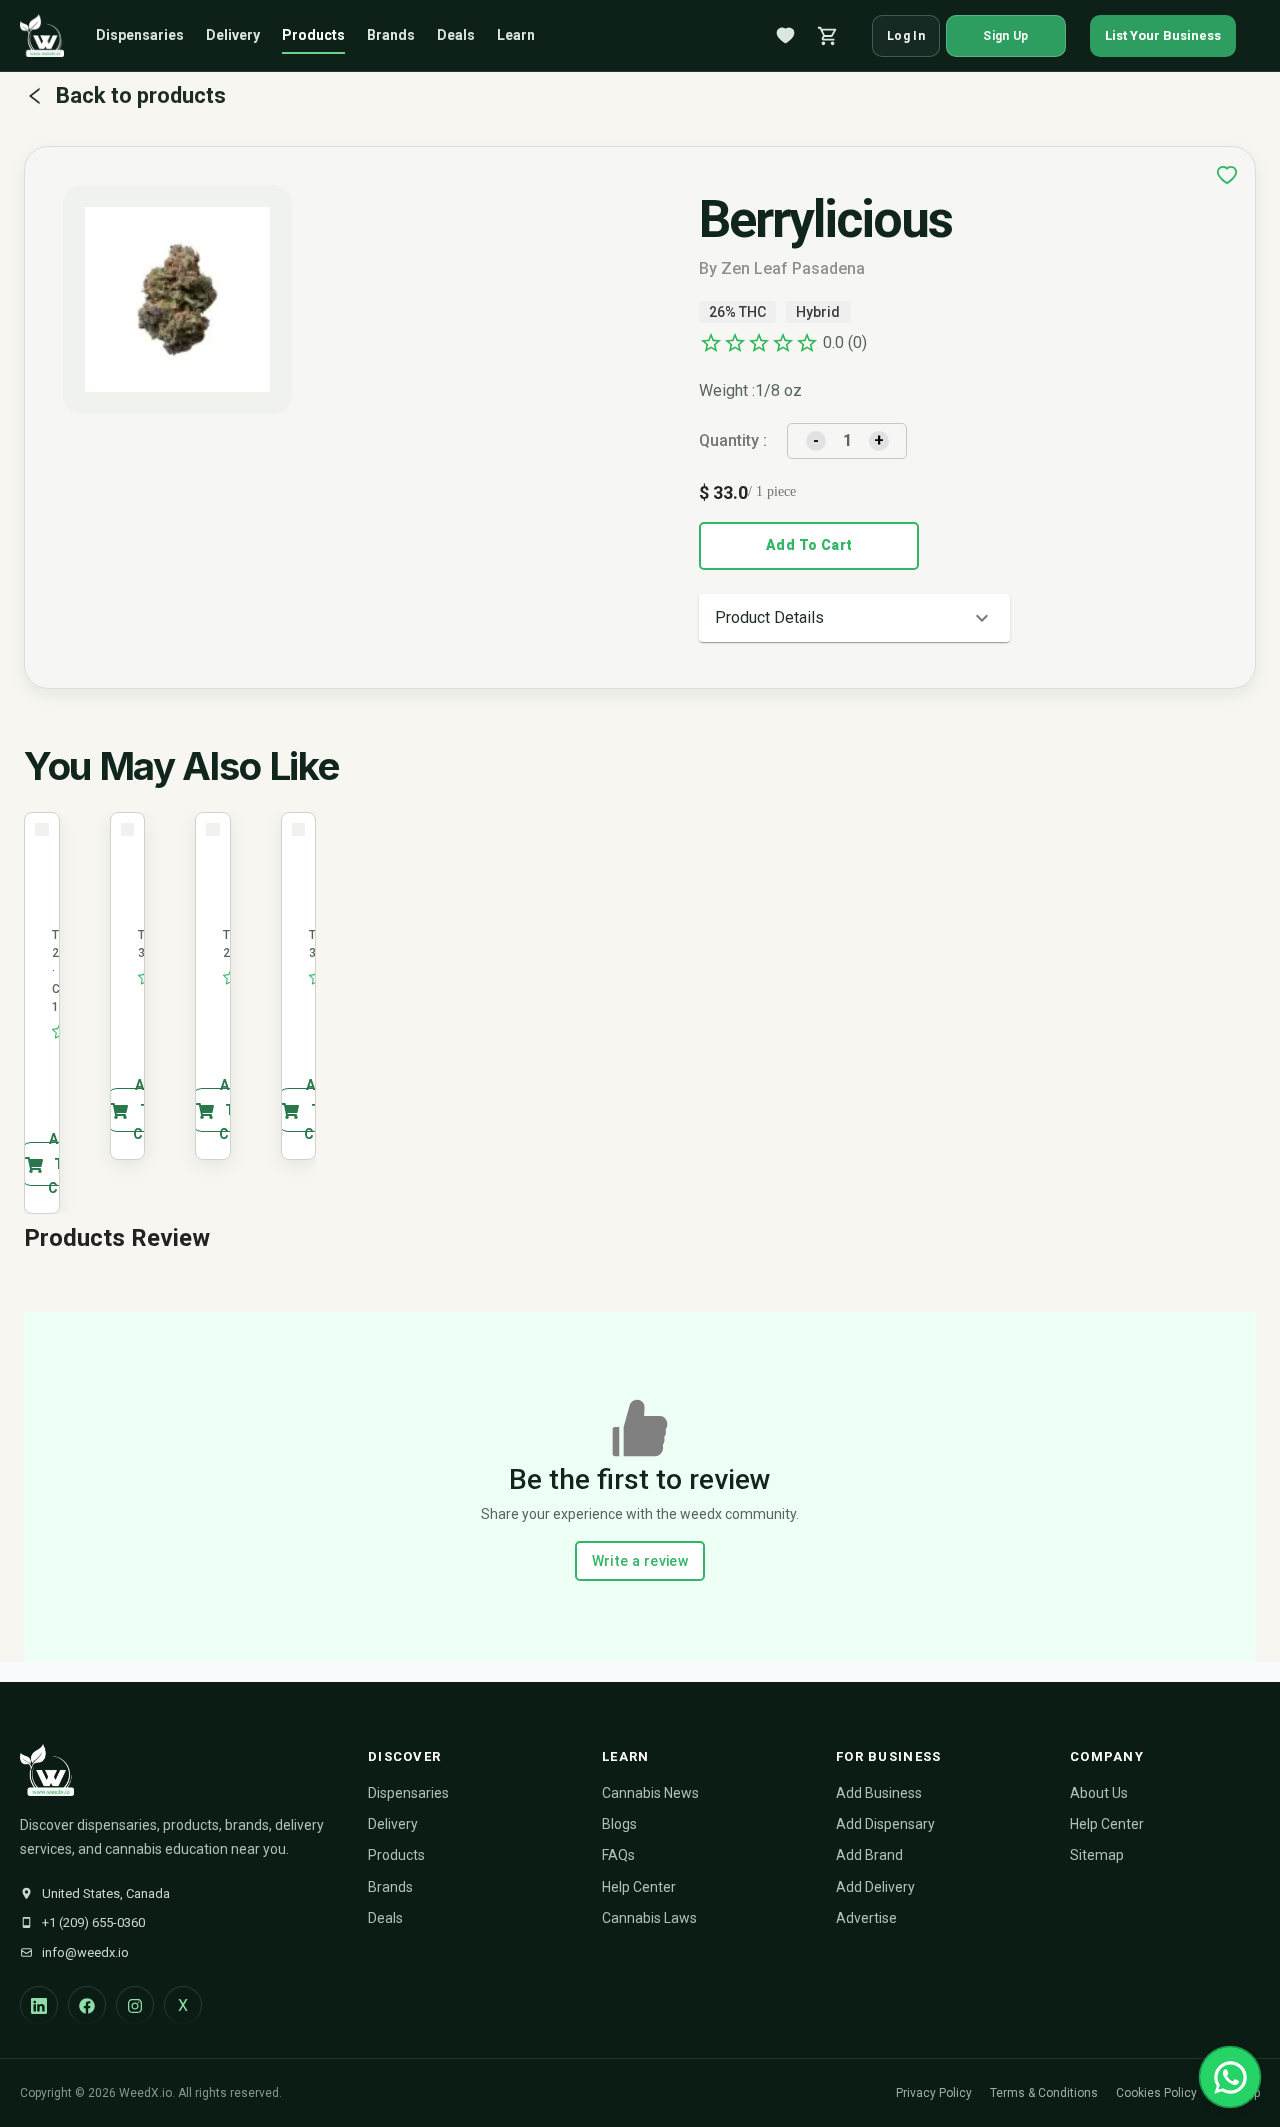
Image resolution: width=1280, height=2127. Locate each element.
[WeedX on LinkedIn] (39, 2005)
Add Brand (869, 1855)
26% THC (737, 312)
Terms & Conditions (1044, 2093)
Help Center (639, 1887)
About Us (1099, 1793)
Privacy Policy (934, 2093)
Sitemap (1097, 1855)
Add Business (879, 1793)
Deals (456, 35)
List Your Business (1163, 35)
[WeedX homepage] (42, 36)
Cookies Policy (1156, 2093)
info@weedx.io (85, 1952)
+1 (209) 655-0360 (93, 1922)
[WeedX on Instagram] (135, 2005)
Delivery (233, 35)
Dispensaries (140, 35)
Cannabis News (650, 1793)
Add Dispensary (885, 1824)
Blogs (619, 1824)
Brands (391, 35)
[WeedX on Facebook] (87, 2005)
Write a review (640, 1561)
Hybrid (818, 312)
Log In (906, 36)
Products (313, 35)
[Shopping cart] (828, 36)
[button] (854, 618)
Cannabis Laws (649, 1918)
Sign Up (1005, 36)
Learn (516, 35)
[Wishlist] (786, 36)
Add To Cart (809, 545)
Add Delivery (875, 1887)
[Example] (1227, 175)
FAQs (618, 1855)
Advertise (866, 1918)
